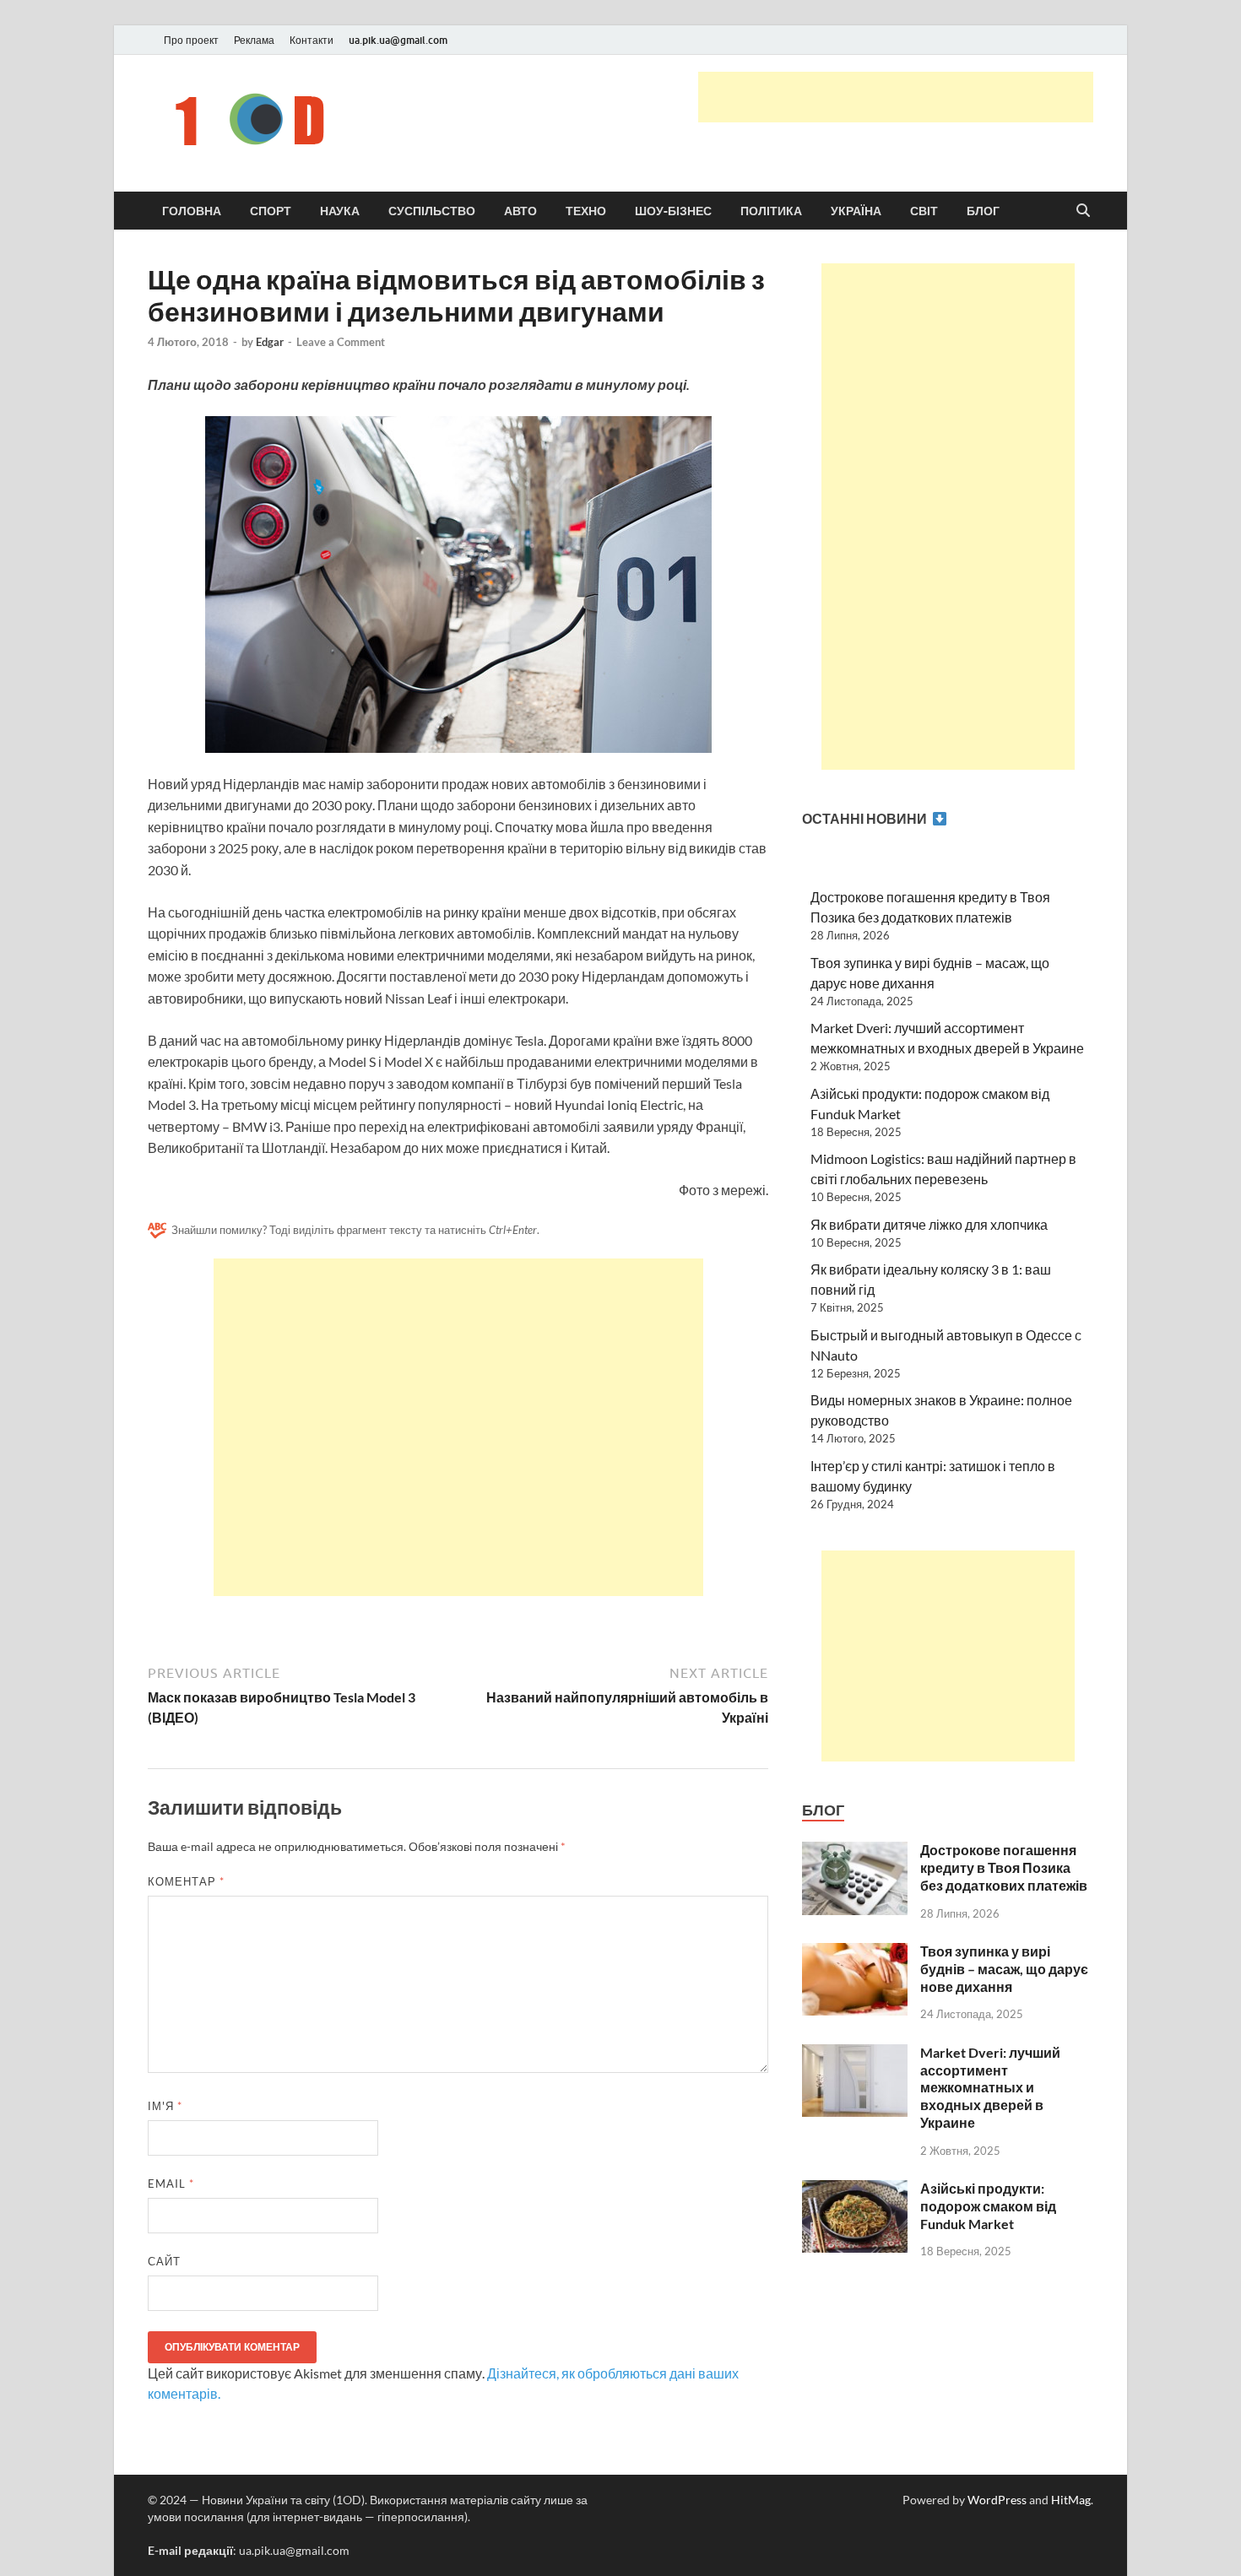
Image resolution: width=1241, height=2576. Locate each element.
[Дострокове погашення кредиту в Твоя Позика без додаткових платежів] (855, 1851)
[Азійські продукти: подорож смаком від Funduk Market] (855, 2190)
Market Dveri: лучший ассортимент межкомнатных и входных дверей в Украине (990, 2087)
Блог (983, 211)
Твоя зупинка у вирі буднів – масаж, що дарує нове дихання (1004, 1969)
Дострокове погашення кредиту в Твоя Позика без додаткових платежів (1004, 1867)
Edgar (270, 342)
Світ (924, 211)
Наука (340, 211)
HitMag (1071, 2500)
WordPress (997, 2500)
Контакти (312, 40)
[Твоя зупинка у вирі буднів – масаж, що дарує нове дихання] (855, 1953)
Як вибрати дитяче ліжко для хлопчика (929, 1224)
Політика (771, 211)
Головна (192, 211)
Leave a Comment (341, 342)
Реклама (254, 40)
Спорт (271, 211)
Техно (586, 211)
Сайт (164, 2261)
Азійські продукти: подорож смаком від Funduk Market (988, 2206)
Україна (856, 211)
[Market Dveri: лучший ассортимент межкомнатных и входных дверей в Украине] (855, 2054)
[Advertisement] (896, 97)
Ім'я (165, 2106)
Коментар (186, 1881)
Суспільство (432, 211)
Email (171, 2184)
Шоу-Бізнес (673, 211)
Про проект (191, 40)
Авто (520, 211)
